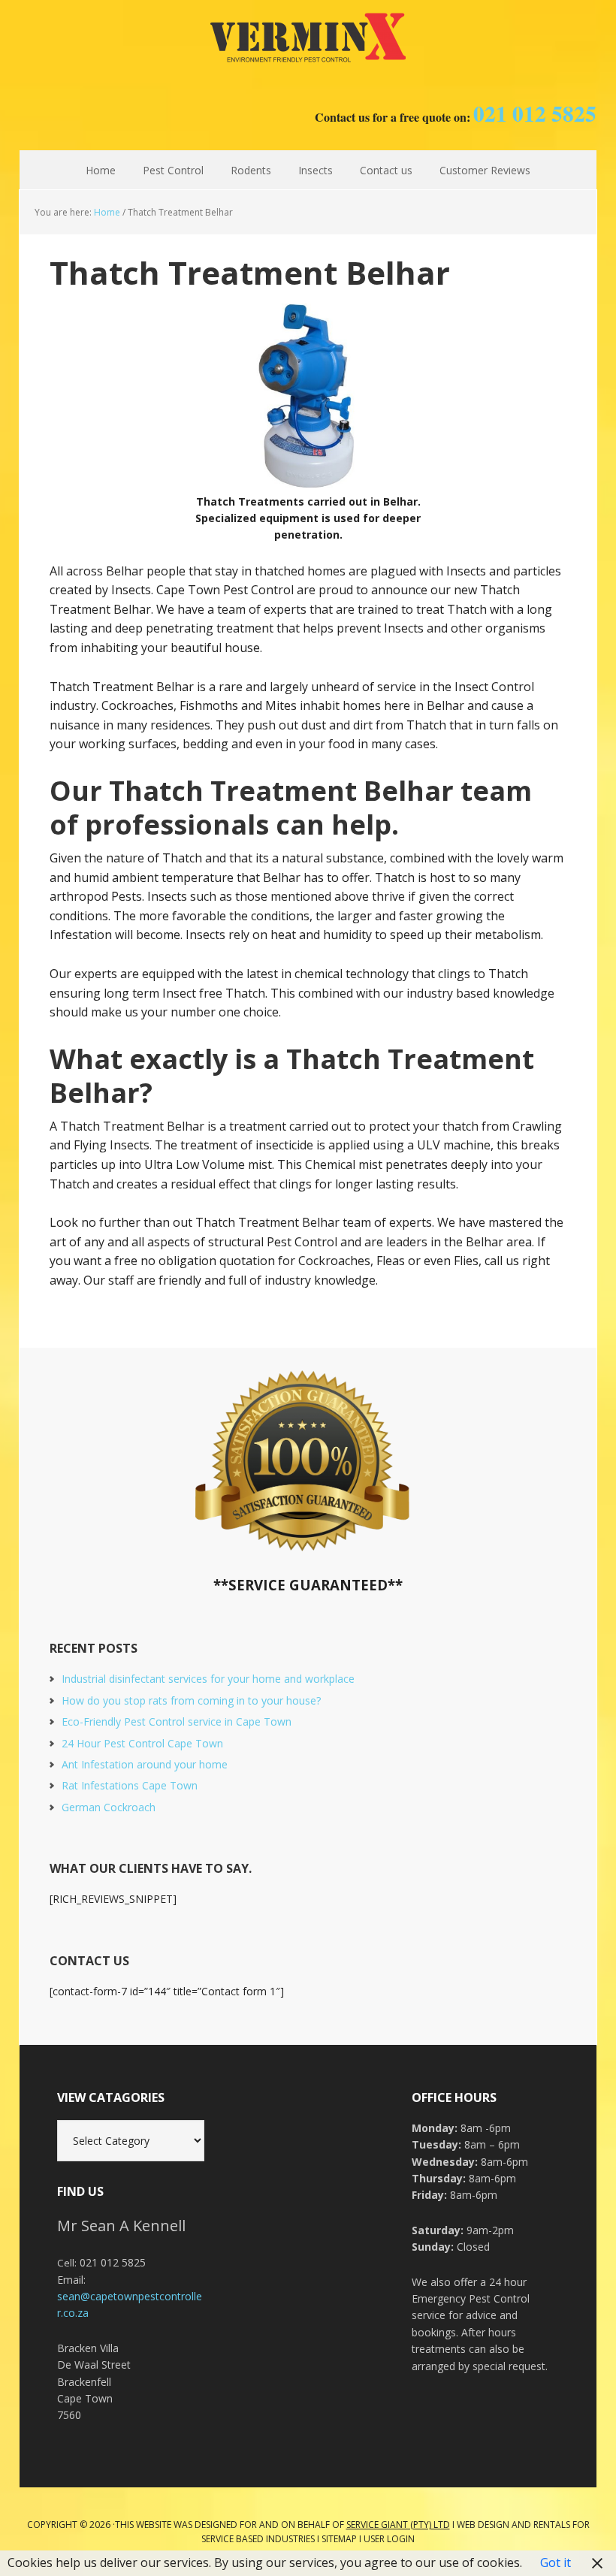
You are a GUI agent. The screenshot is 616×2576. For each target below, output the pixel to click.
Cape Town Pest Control (308, 38)
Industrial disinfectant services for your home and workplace (208, 1679)
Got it (556, 2562)
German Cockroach (109, 1807)
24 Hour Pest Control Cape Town (142, 1743)
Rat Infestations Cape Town (130, 1785)
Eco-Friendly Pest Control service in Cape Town (177, 1721)
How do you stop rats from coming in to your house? (191, 1700)
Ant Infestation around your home (145, 1764)
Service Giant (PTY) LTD (398, 2525)
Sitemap (339, 2539)
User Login (389, 2539)
